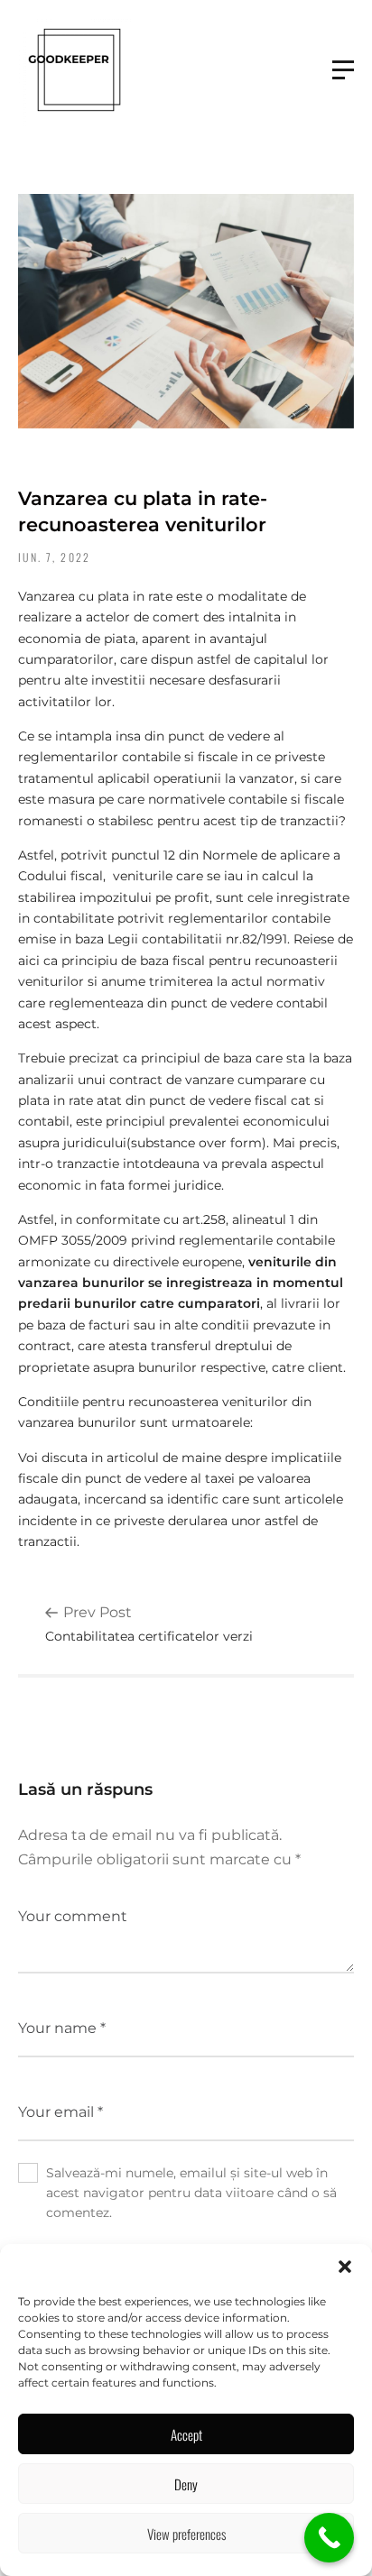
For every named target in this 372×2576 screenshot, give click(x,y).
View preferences (186, 2534)
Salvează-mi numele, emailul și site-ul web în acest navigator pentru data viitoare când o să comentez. (191, 2193)
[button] (345, 2267)
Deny (186, 2484)
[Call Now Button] (329, 2538)
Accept (186, 2434)
